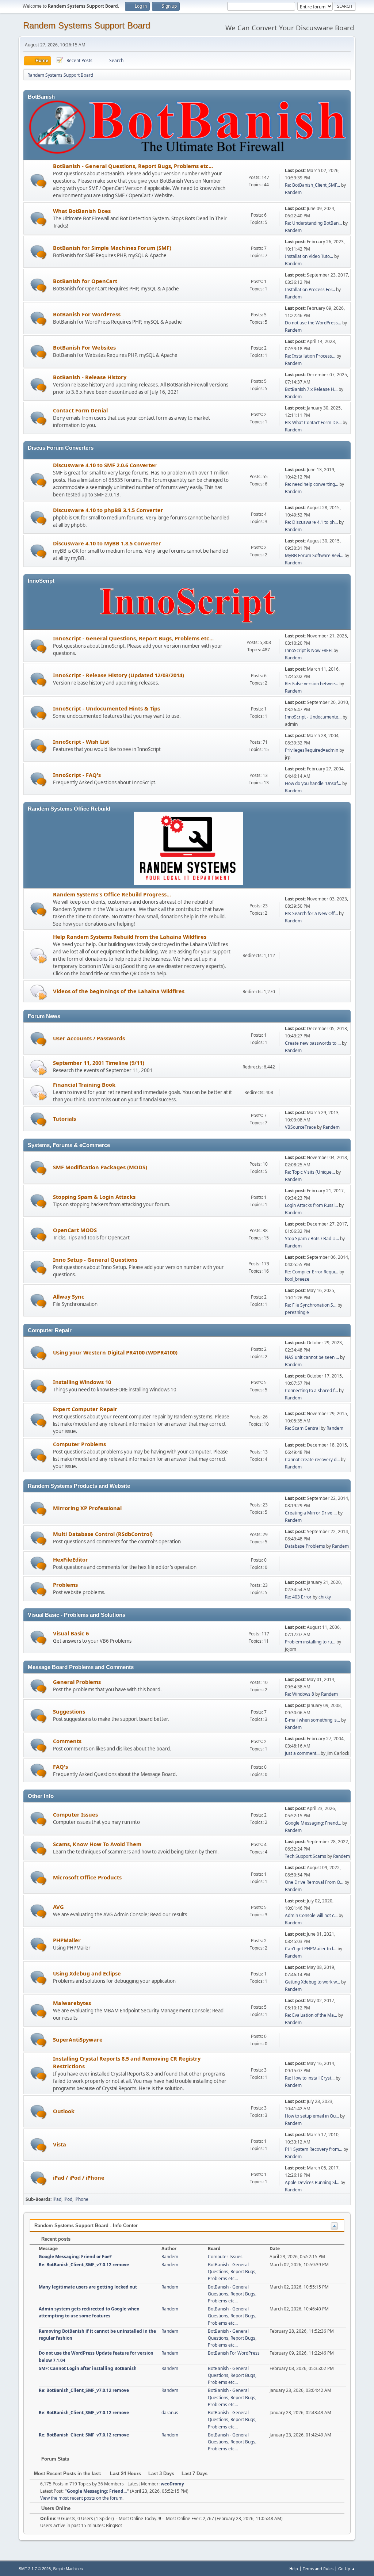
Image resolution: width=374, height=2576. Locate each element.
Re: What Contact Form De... (313, 422)
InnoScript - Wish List (81, 742)
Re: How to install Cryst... (310, 2078)
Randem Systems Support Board (87, 25)
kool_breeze (297, 1279)
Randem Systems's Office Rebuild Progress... (112, 894)
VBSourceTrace (300, 1127)
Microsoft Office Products (87, 1877)
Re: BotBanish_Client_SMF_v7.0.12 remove (84, 2265)
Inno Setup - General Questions (95, 1260)
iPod (68, 2199)
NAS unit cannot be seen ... (312, 1357)
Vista (60, 2144)
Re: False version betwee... (312, 684)
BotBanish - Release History (90, 377)
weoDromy (172, 2484)
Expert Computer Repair (85, 1409)
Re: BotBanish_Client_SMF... (312, 185)
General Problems (77, 1682)
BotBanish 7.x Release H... (311, 389)
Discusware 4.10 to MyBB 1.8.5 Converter (107, 543)
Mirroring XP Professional (87, 1508)
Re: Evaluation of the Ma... (311, 2015)
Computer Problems (79, 1444)
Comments (67, 1741)
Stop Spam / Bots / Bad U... (312, 1239)
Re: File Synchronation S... (311, 1305)
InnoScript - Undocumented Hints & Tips (106, 708)
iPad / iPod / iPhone (79, 2177)
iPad (57, 2199)
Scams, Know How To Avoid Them (97, 1844)
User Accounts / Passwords (89, 1038)
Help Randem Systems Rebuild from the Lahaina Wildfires (130, 937)
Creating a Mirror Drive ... (311, 1513)
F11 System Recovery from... (314, 2149)
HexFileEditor (70, 1559)
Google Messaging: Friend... (313, 1823)
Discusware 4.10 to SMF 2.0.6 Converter (105, 465)
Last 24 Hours (125, 2474)
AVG (58, 1907)
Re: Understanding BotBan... (313, 223)
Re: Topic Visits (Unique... (310, 1172)
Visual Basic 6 (71, 1633)
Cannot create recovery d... (312, 1460)
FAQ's (60, 1767)
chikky (325, 1597)
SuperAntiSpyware (78, 2039)
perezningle (297, 1312)
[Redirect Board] (39, 955)
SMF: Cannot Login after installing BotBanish (88, 2368)
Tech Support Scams (306, 1856)
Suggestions (69, 1711)
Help (294, 2569)
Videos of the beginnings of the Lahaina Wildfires (119, 991)
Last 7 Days (194, 2474)
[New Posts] (39, 181)
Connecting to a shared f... (311, 1390)
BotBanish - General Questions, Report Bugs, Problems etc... (133, 166)
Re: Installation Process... (310, 356)
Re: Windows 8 (299, 1694)
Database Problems (305, 1546)
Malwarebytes (72, 2003)
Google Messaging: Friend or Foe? (75, 2257)
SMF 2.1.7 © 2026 (35, 2569)
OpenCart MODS (75, 1230)
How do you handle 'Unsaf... (313, 783)
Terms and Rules (318, 2569)
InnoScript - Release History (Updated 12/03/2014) (119, 675)
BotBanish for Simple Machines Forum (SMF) (112, 248)
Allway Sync (69, 1296)
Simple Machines (68, 2569)
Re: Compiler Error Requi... (312, 1272)
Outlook (64, 2111)
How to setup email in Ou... (312, 2116)
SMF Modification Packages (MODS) (100, 1167)
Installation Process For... (310, 289)
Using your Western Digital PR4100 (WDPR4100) (115, 1352)
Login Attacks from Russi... (311, 1205)
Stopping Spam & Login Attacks (94, 1197)
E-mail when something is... (312, 1720)
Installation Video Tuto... (309, 256)
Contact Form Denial (80, 410)
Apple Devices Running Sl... (312, 2182)
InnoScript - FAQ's (77, 775)
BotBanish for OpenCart (85, 281)
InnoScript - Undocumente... (313, 717)
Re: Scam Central (302, 1428)
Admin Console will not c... (311, 1915)
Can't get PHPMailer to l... (311, 1949)
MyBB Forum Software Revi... (314, 555)
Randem (293, 192)
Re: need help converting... (312, 484)
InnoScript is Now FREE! (309, 650)
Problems (65, 1585)
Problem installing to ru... (310, 1642)
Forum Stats (54, 2459)
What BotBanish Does (82, 211)
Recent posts (55, 2239)
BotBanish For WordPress (87, 314)
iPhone (81, 2199)
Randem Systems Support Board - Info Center (86, 2226)
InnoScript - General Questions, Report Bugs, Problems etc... (133, 638)
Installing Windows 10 (82, 1382)
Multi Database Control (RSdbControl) (103, 1534)
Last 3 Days (161, 2474)
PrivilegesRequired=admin (312, 750)
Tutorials (64, 1119)
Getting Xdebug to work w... (312, 1982)
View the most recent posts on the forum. (82, 2498)
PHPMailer (67, 1940)
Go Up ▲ (347, 2569)
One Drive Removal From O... (314, 1882)
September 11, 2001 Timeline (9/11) (99, 1063)
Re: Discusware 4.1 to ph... (311, 522)
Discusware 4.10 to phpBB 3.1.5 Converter (108, 510)
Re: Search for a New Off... (311, 913)
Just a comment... (302, 1753)
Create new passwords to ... (313, 1043)
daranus (170, 2413)
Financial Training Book (84, 1085)
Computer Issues (75, 1814)
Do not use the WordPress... (313, 323)
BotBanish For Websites (84, 347)
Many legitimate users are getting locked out (88, 2287)
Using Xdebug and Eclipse (87, 1973)
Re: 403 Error (298, 1597)
